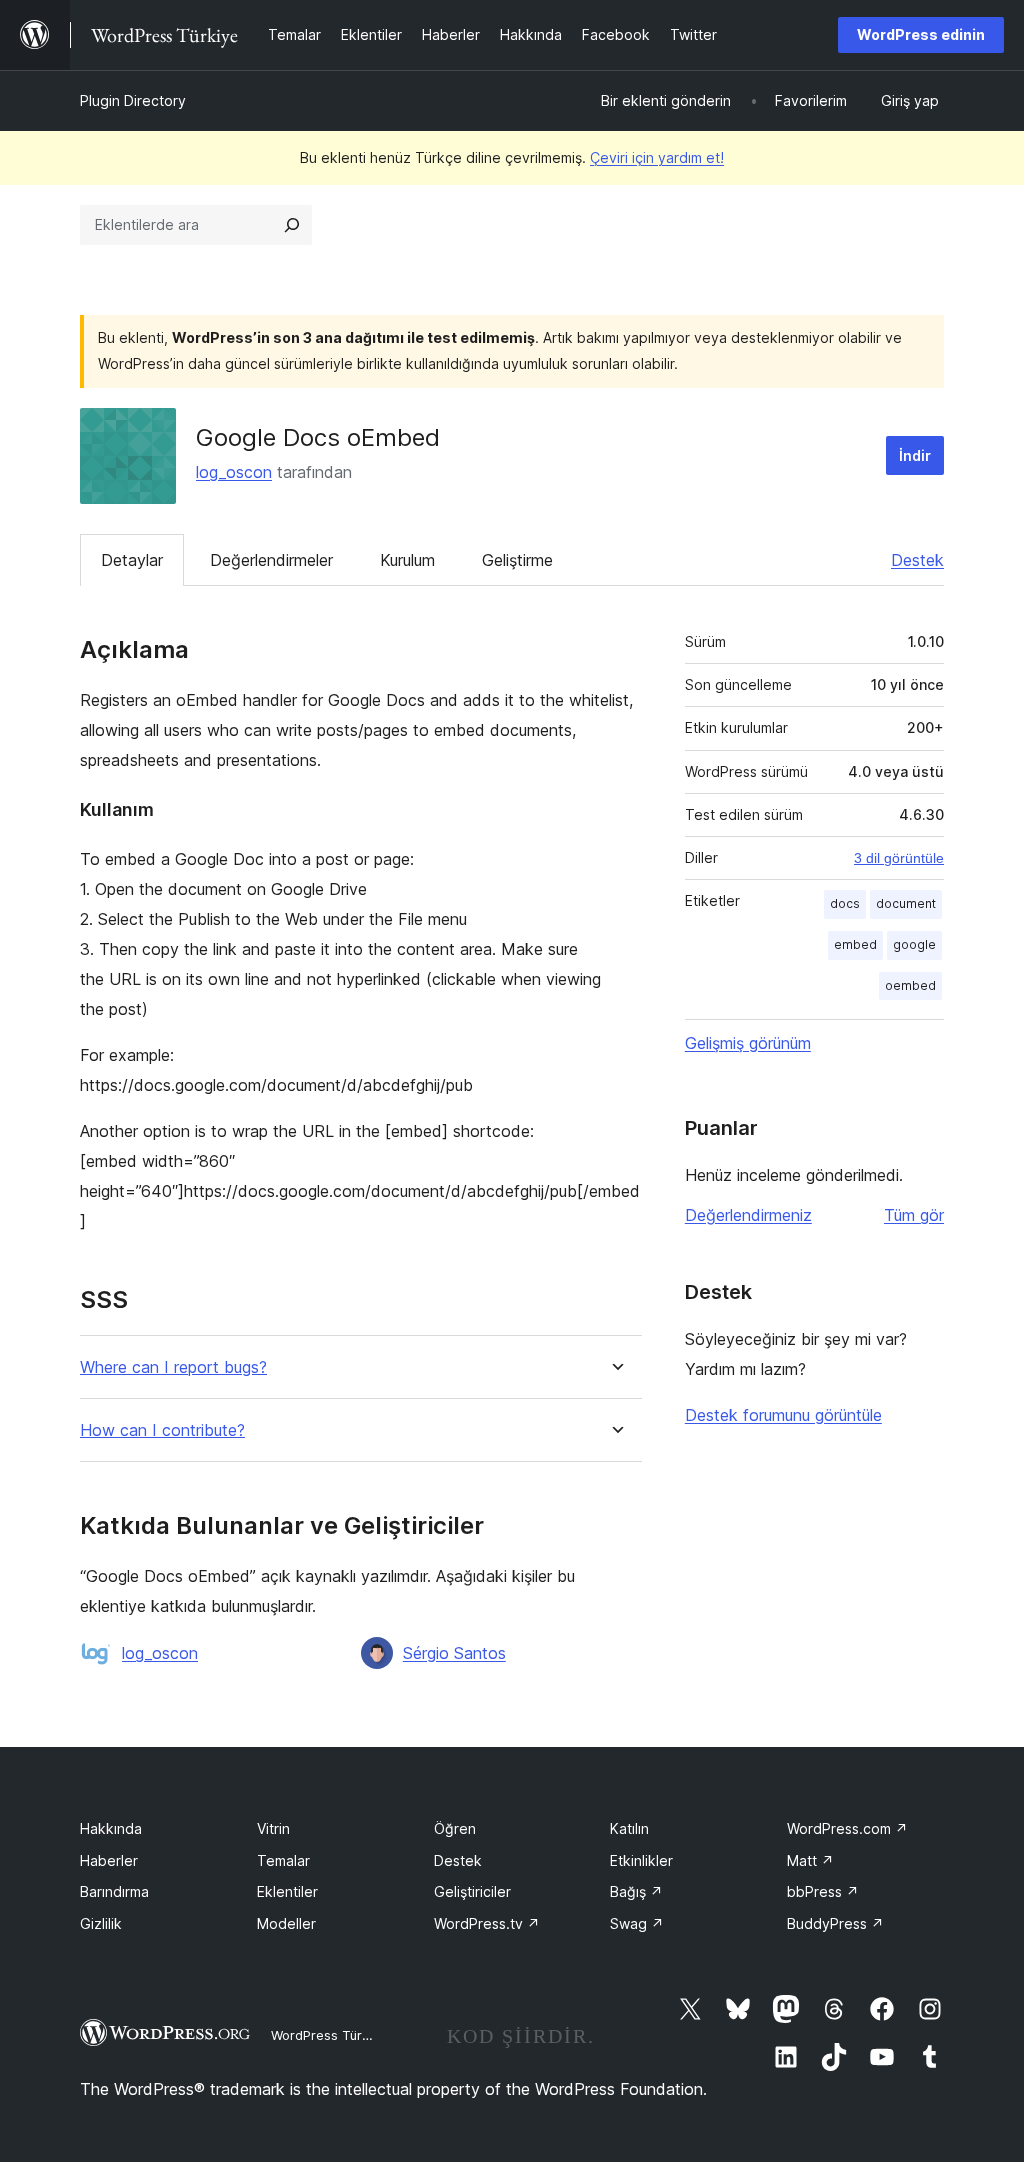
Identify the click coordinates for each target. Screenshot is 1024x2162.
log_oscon (234, 472)
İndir (915, 455)
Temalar (283, 1860)
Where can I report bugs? (173, 1367)
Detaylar (132, 560)
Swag (637, 1923)
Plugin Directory (133, 100)
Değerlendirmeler (271, 560)
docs (845, 903)
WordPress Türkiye (329, 2035)
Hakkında (111, 1828)
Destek (917, 560)
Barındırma (114, 1891)
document (906, 903)
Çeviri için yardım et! (657, 157)
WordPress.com (847, 1828)
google (914, 944)
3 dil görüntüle (899, 858)
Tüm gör (914, 1215)
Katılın (629, 1828)
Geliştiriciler (472, 1891)
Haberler (109, 1860)
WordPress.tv (487, 1923)
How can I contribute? (162, 1430)
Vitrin (273, 1828)
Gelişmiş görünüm (748, 1043)
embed (855, 944)
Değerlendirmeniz (748, 1215)
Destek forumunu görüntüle (783, 1415)
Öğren (455, 1828)
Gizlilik (101, 1923)
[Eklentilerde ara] (292, 225)
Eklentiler (287, 1891)
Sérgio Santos (454, 1653)
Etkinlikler (641, 1860)
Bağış (636, 1891)
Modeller (286, 1923)
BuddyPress (835, 1923)
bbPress (823, 1891)
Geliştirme (517, 560)
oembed (910, 985)
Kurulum (407, 560)
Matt (810, 1860)
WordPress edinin (921, 34)
